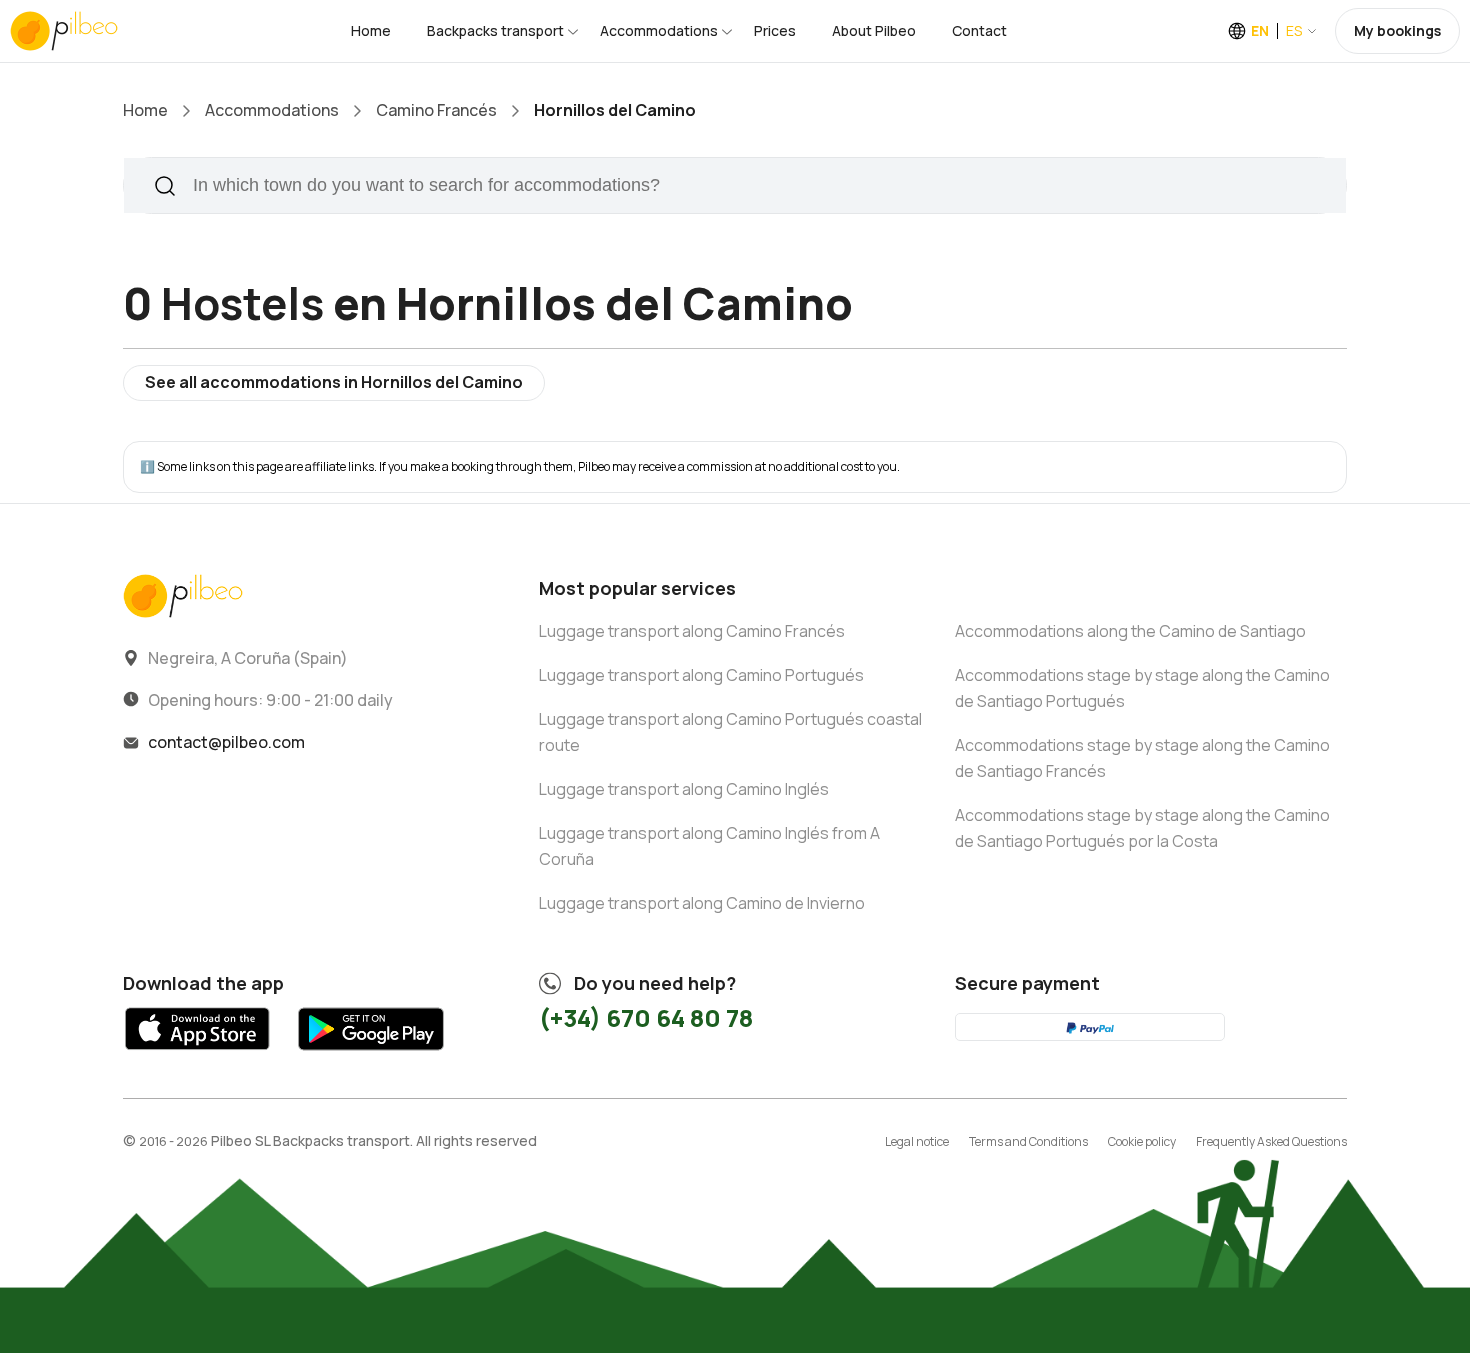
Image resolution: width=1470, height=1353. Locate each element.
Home (371, 30)
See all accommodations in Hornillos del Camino (334, 382)
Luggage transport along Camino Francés (692, 631)
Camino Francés (436, 110)
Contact (979, 30)
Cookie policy (1142, 1141)
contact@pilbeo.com (226, 742)
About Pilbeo (874, 30)
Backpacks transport (495, 30)
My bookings (1397, 30)
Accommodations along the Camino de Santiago (1130, 631)
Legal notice (917, 1141)
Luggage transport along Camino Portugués (701, 675)
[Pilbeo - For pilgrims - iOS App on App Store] (197, 1055)
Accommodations (659, 30)
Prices (775, 30)
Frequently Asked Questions (1271, 1141)
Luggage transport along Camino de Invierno (702, 903)
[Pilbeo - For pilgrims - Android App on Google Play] (370, 1055)
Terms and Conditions (1028, 1141)
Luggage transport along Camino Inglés (684, 789)
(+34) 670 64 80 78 (646, 1017)
